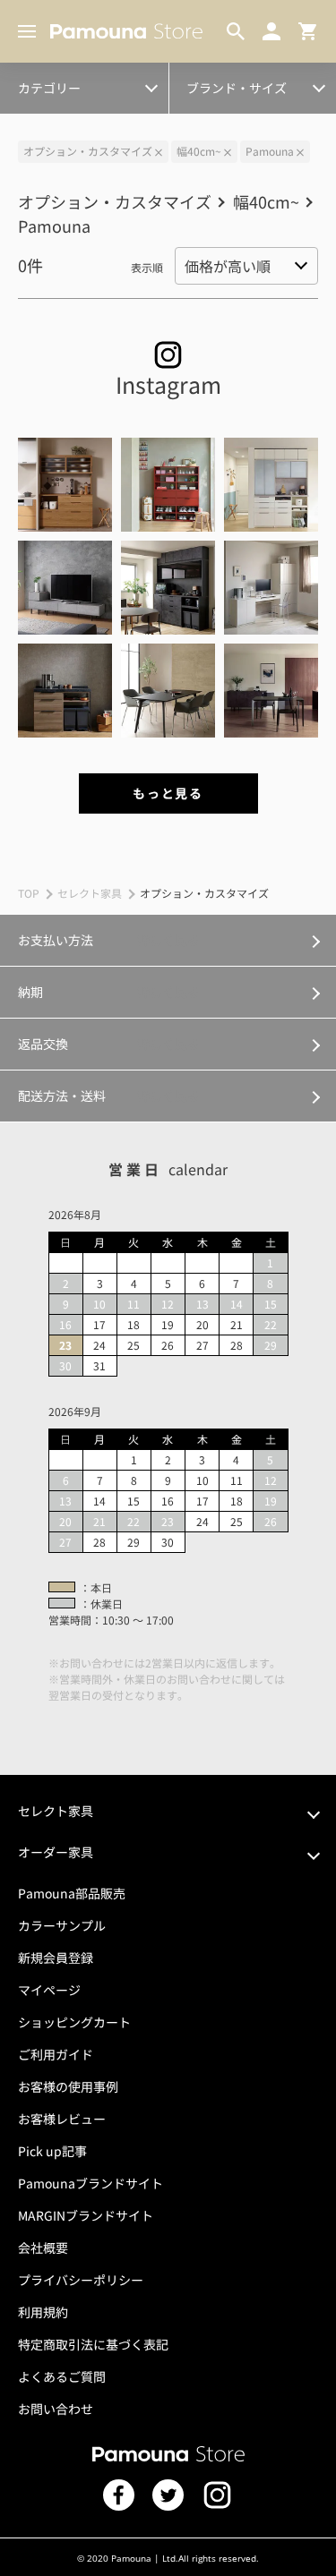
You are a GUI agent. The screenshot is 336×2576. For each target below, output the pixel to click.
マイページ (49, 1990)
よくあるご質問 (62, 2376)
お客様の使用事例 (68, 2086)
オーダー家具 (56, 1852)
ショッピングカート (74, 2022)
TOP (29, 893)
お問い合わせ (56, 2409)
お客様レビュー (62, 2119)
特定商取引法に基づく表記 (93, 2344)
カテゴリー (49, 88)
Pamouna (270, 151)
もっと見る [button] (168, 793)
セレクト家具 (90, 893)
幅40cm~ (199, 151)
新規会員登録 (56, 1958)
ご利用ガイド (56, 2054)
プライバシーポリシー (81, 2280)
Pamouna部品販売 (72, 1893)
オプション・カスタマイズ (91, 77)
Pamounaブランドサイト (90, 2183)
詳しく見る (168, 940)
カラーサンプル (62, 1925)
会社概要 (43, 2248)
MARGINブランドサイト (86, 2215)
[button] (65, 485)
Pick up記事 (52, 2151)
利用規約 (43, 2312)
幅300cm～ (55, 77)
